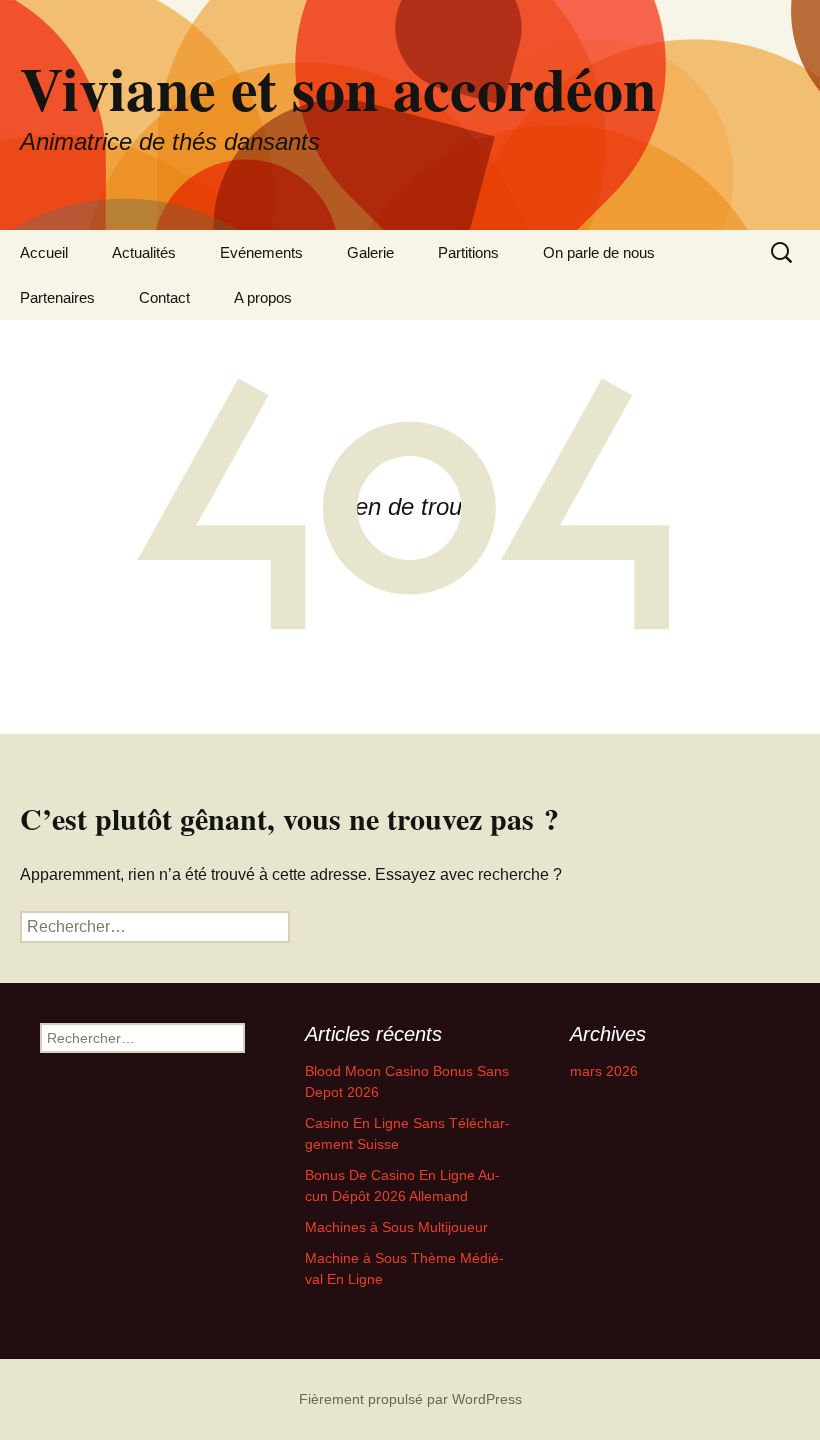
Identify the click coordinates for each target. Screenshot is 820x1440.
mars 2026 (604, 1071)
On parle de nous (599, 252)
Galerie (370, 252)
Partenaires (57, 297)
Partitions (468, 252)
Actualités (144, 252)
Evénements (261, 252)
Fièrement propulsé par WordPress (410, 1399)
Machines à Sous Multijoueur (396, 1227)
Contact (164, 297)
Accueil (44, 252)
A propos (263, 297)
